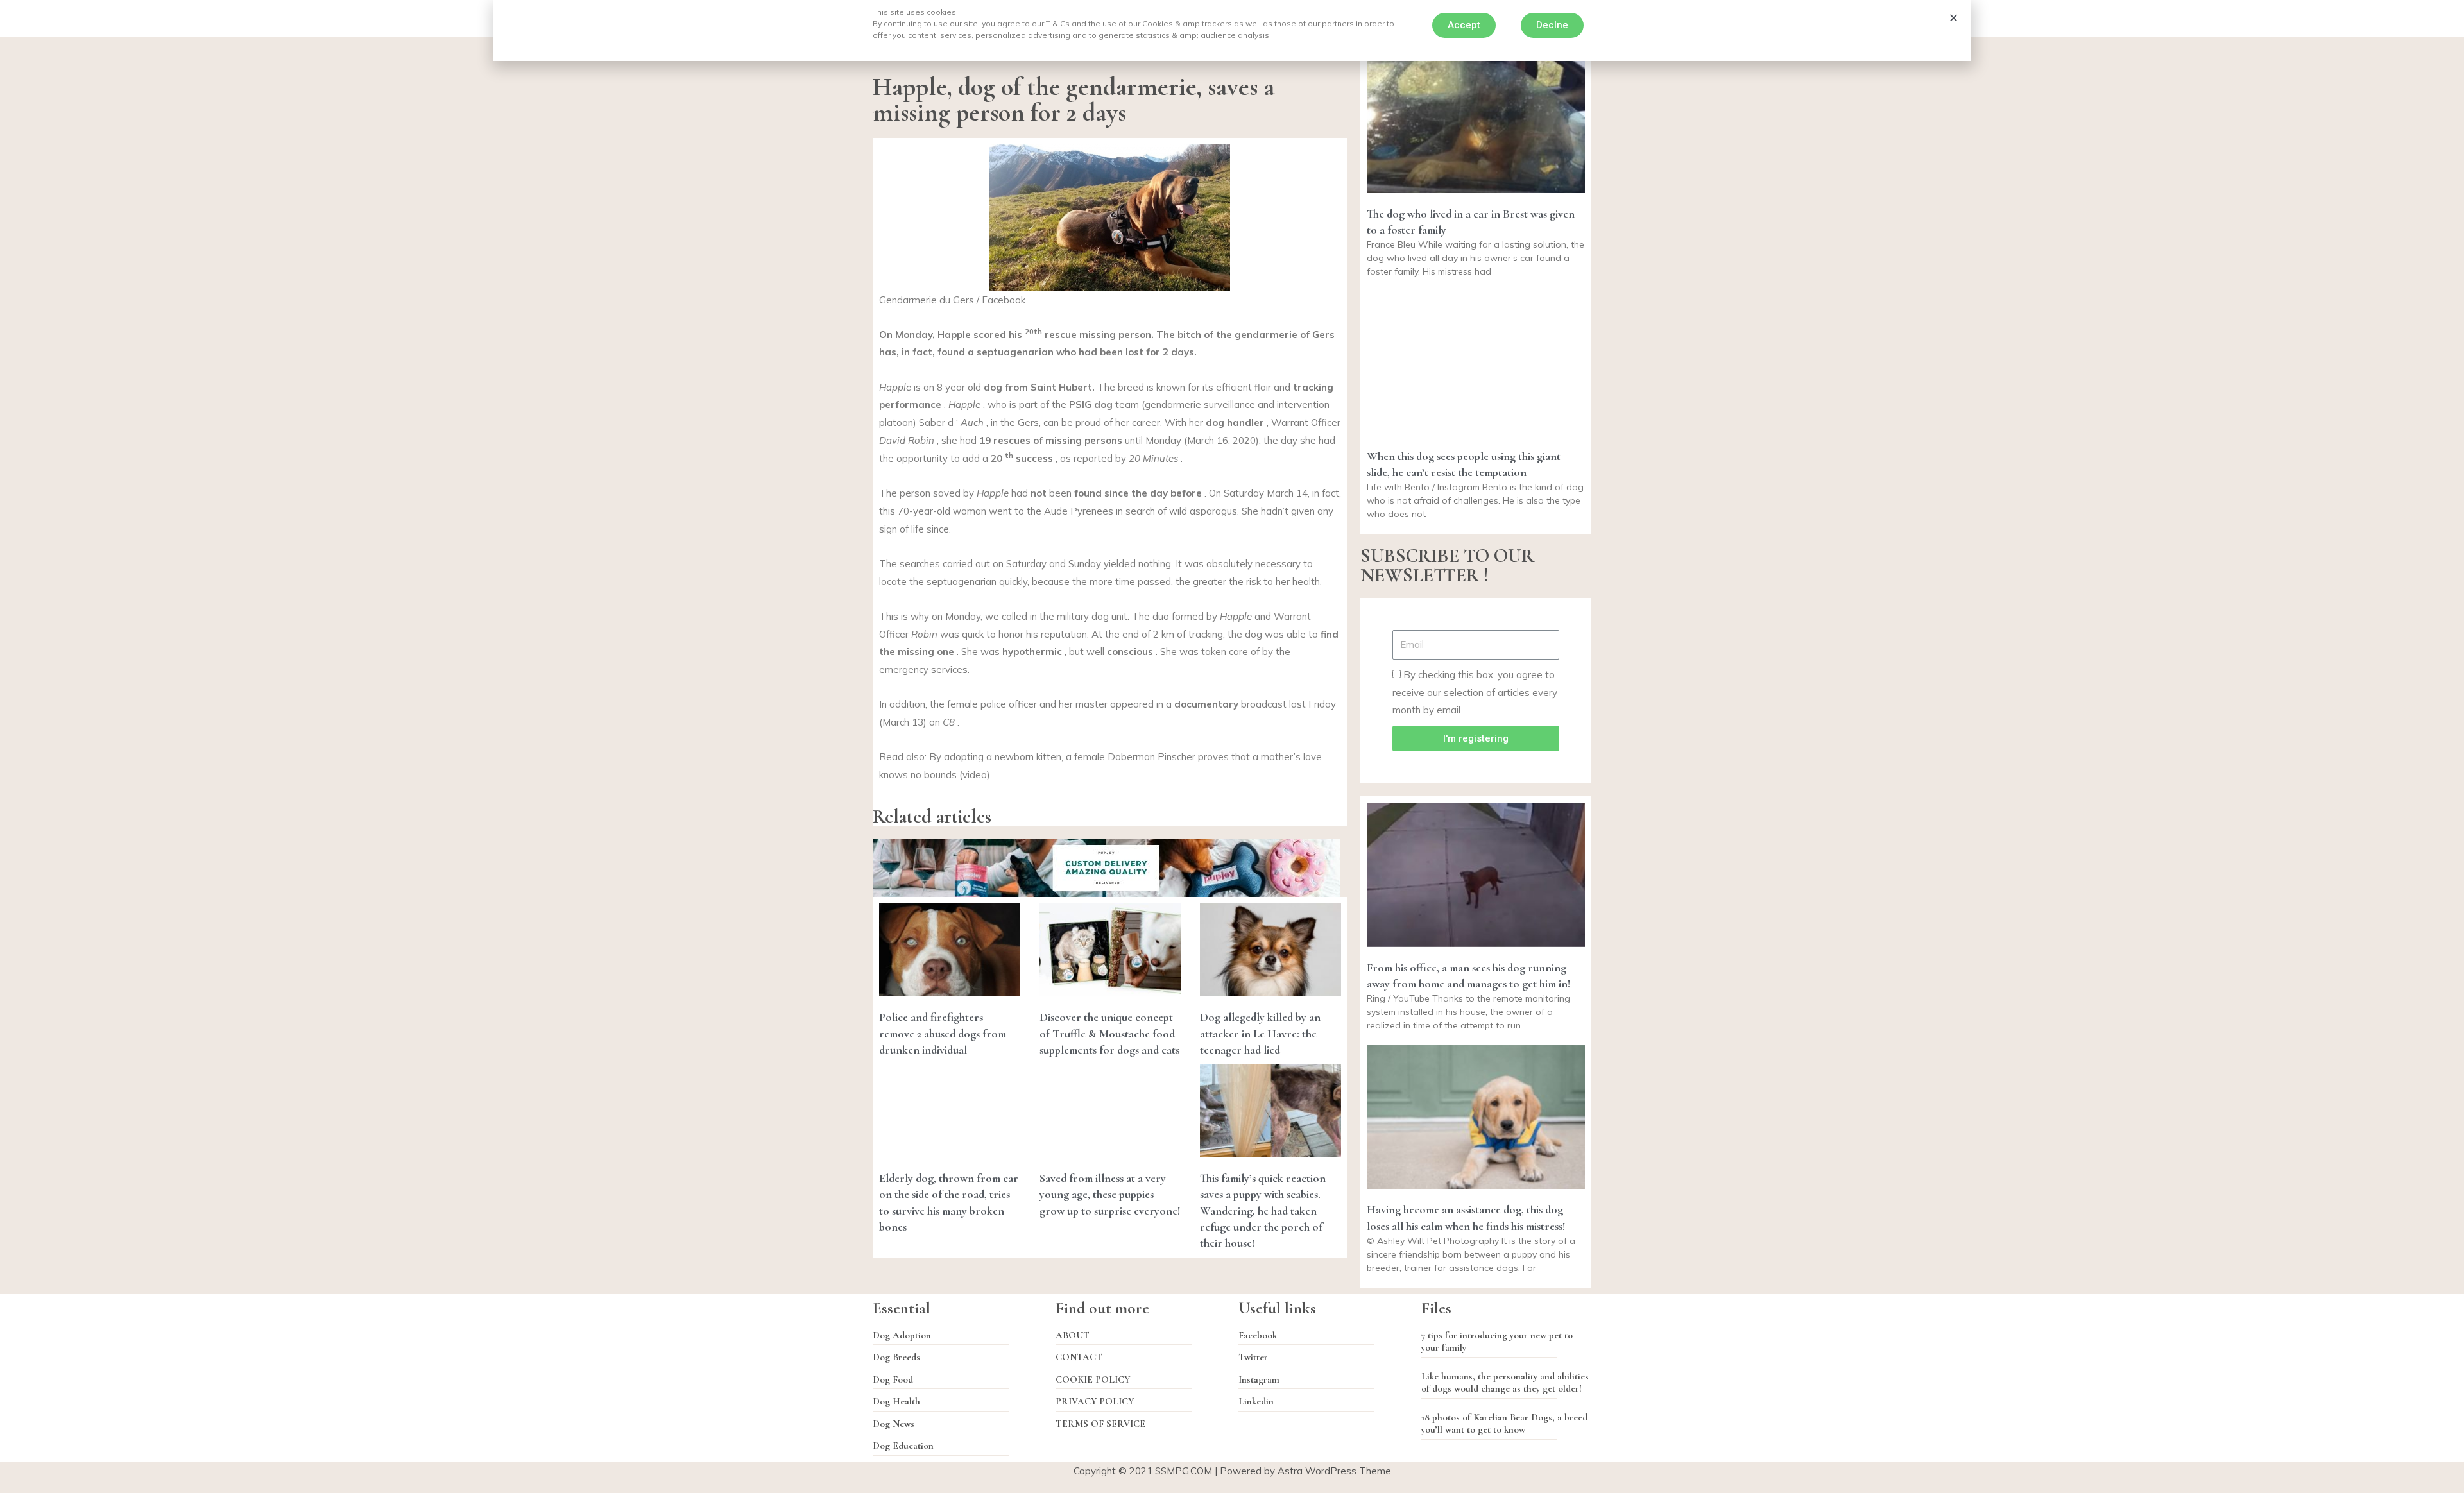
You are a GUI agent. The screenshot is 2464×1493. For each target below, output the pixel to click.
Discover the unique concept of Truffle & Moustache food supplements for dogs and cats (1109, 1033)
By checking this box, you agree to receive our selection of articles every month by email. (1475, 693)
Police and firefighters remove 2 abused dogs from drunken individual (943, 1033)
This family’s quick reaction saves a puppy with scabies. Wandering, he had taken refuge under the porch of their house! (1263, 1210)
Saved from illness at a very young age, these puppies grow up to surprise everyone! (1110, 1194)
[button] (1464, 25)
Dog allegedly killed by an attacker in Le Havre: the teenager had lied (1260, 1033)
